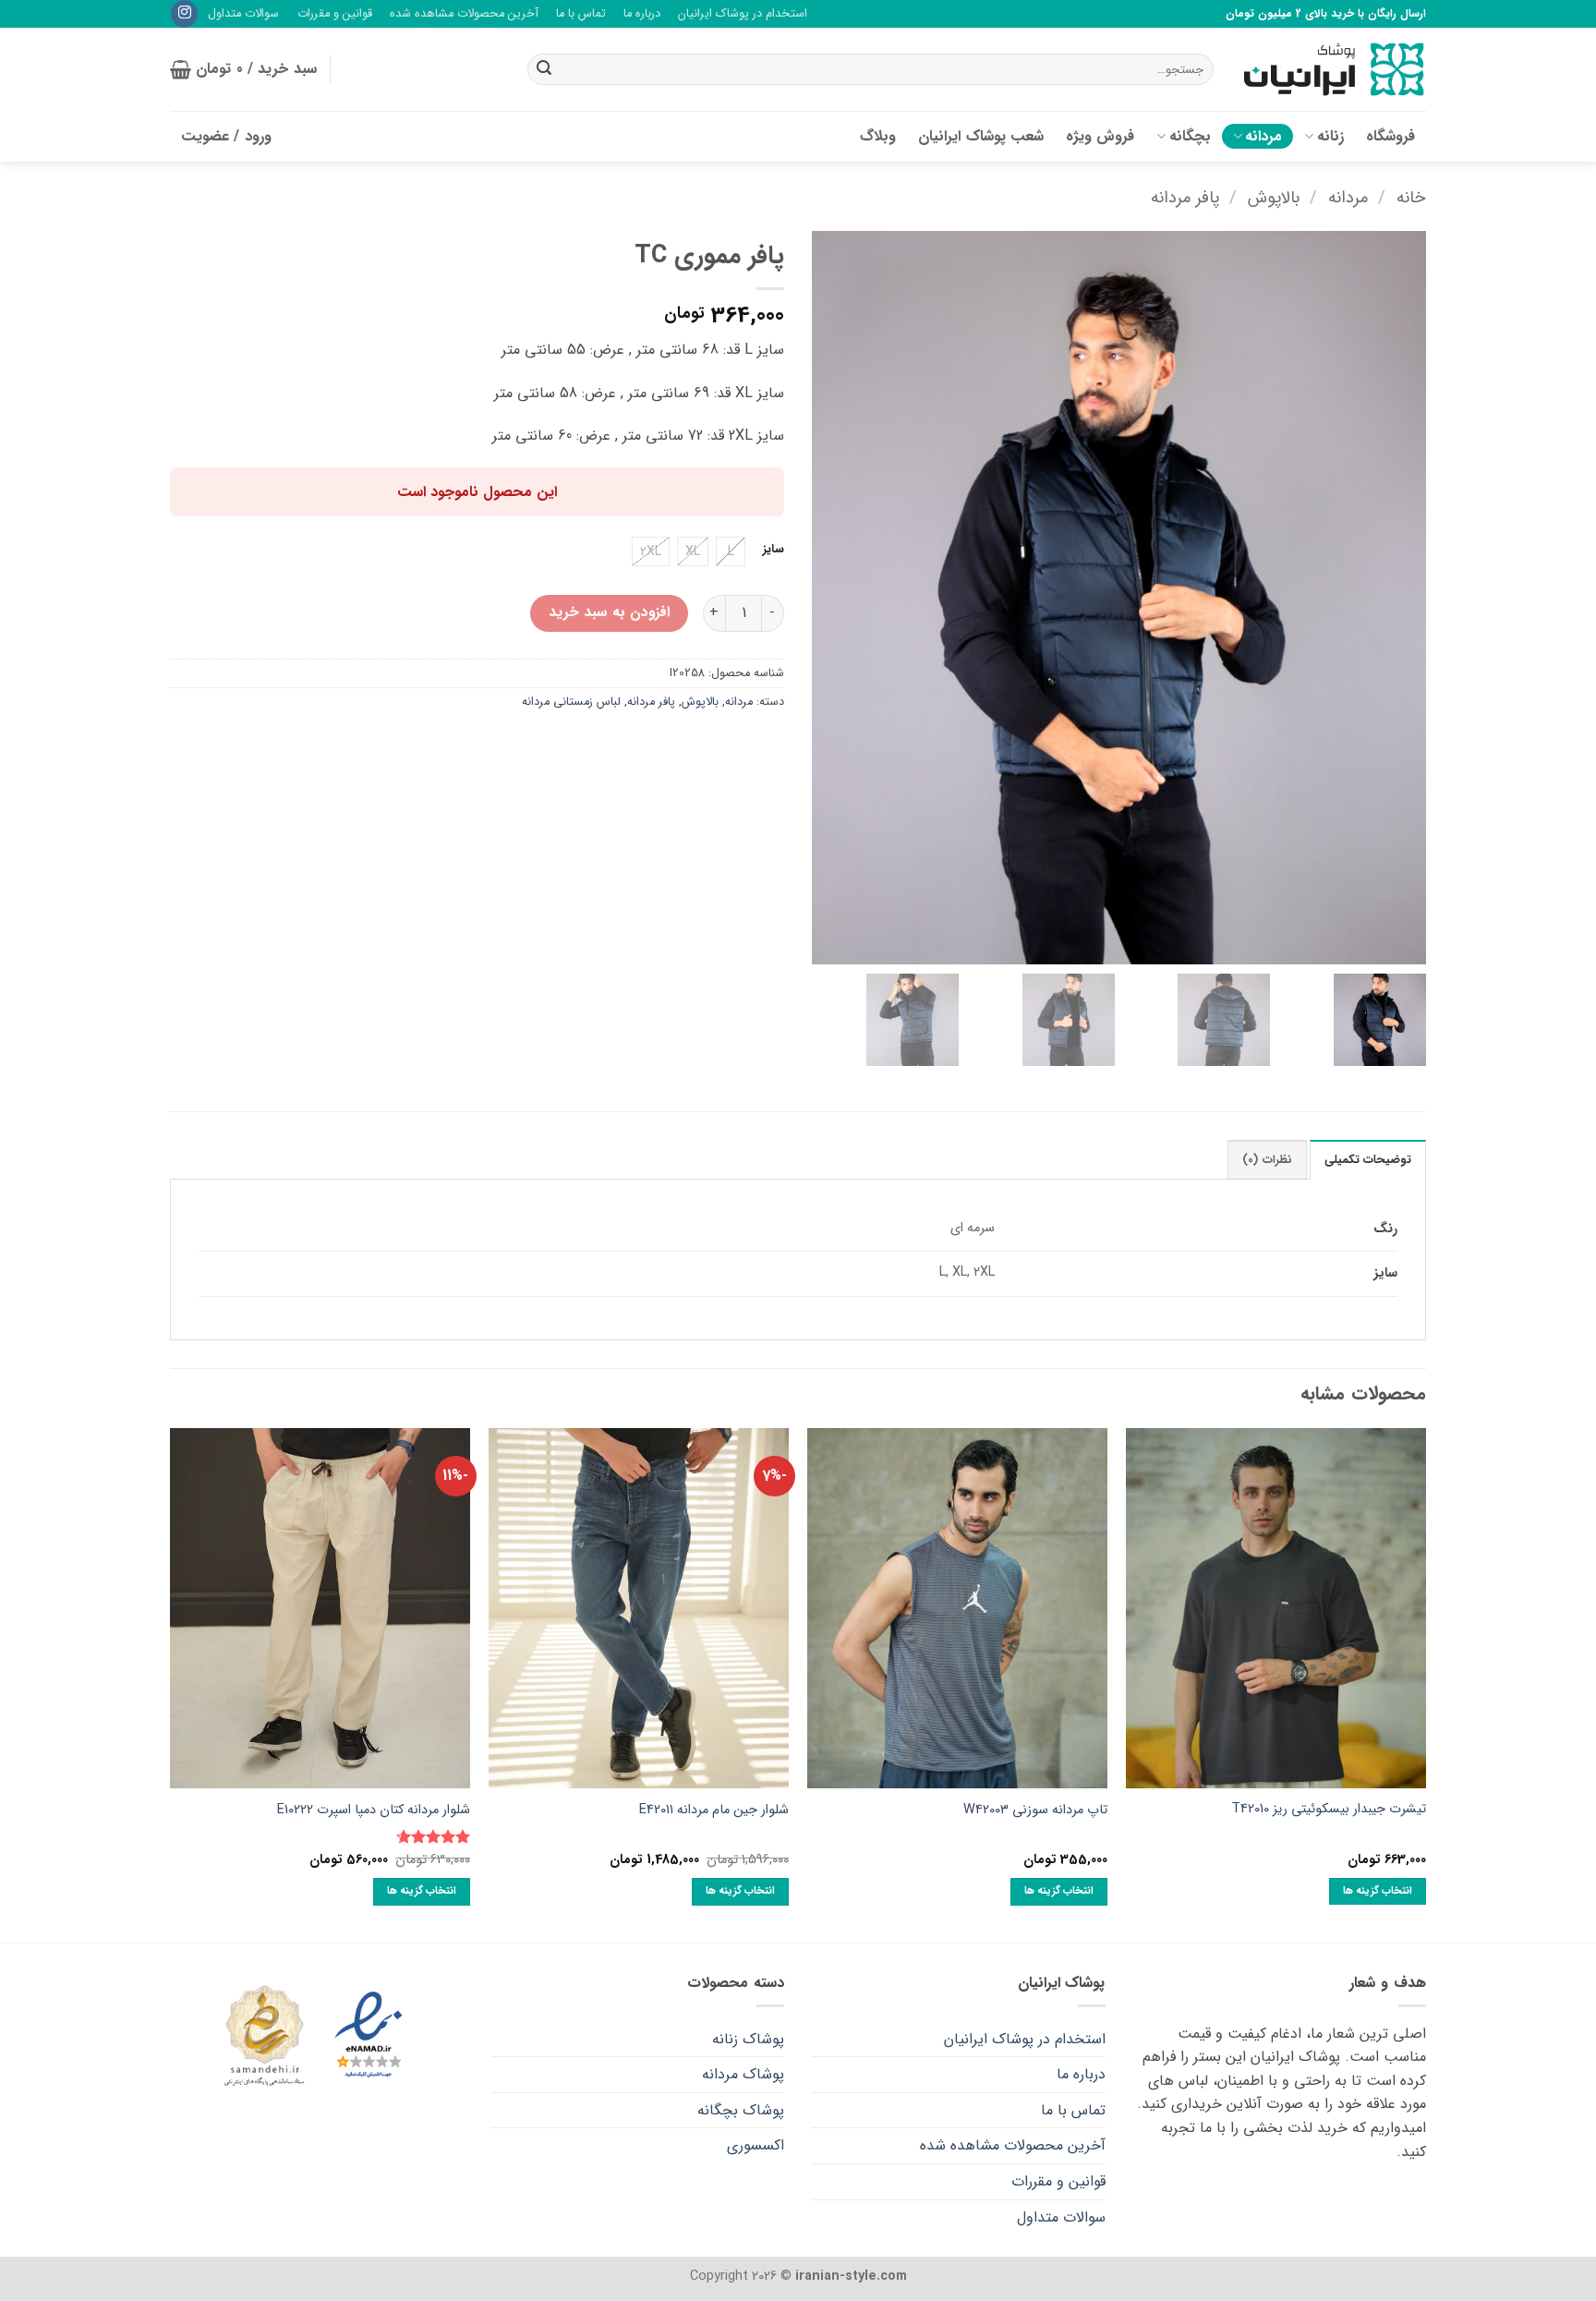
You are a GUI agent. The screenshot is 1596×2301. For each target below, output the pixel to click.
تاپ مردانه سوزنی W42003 (1035, 1811)
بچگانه (1190, 136)
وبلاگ (878, 136)
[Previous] (1425, 1683)
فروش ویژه (1100, 136)
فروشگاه (1390, 136)
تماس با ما (581, 14)
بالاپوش (1274, 198)
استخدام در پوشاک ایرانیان (743, 14)
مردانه (1263, 136)
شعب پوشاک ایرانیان (981, 136)
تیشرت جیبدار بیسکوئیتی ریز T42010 (1329, 1810)
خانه (1411, 198)
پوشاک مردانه (743, 2074)
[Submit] (544, 69)
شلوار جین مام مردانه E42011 (714, 1811)
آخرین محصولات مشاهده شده (464, 14)
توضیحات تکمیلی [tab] (1368, 1160)
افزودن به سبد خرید (609, 612)
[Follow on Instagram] (184, 14)
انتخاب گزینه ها (1378, 1891)
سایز (774, 550)
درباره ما (642, 14)
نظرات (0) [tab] (1267, 1160)
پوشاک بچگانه (741, 2110)
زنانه (1330, 136)
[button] (243, 69)
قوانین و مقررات (335, 14)
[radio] (731, 551)
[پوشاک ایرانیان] (1334, 70)
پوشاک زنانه (748, 2039)
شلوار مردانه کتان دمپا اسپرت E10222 (374, 1811)
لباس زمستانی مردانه (571, 702)
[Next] (171, 1683)
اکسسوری (756, 2145)
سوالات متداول (243, 14)
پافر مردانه (1185, 198)
